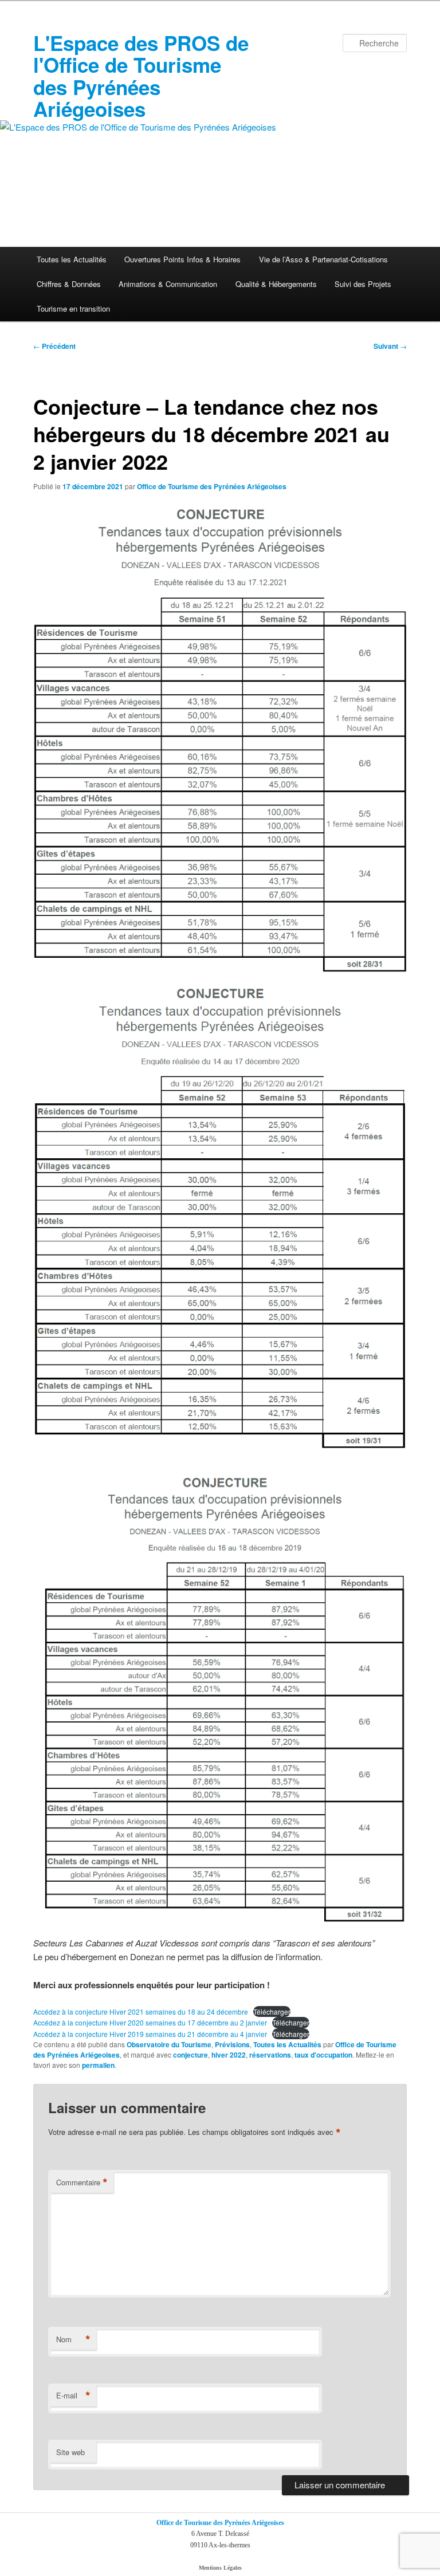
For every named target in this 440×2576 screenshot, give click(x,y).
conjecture (190, 2055)
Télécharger (272, 2011)
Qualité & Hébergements (276, 284)
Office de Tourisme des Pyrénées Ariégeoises (212, 486)
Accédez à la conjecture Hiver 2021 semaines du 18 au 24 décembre (141, 2011)
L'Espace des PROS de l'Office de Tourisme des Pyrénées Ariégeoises (141, 76)
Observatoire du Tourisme (169, 2044)
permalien (98, 2065)
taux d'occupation (323, 2055)
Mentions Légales (220, 2568)
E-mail (73, 2396)
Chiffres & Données (69, 284)
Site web (70, 2452)
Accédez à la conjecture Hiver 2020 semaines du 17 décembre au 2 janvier (150, 2022)
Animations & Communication (168, 284)
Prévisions (232, 2044)
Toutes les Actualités (72, 259)
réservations (270, 2055)
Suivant (390, 346)
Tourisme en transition (73, 308)
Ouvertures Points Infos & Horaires (182, 259)
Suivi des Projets (363, 284)
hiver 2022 (229, 2055)
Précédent (54, 346)
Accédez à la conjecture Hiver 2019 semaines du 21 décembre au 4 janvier (150, 2034)
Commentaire (82, 2182)
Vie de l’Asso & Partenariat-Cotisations (323, 259)
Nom (73, 2339)
